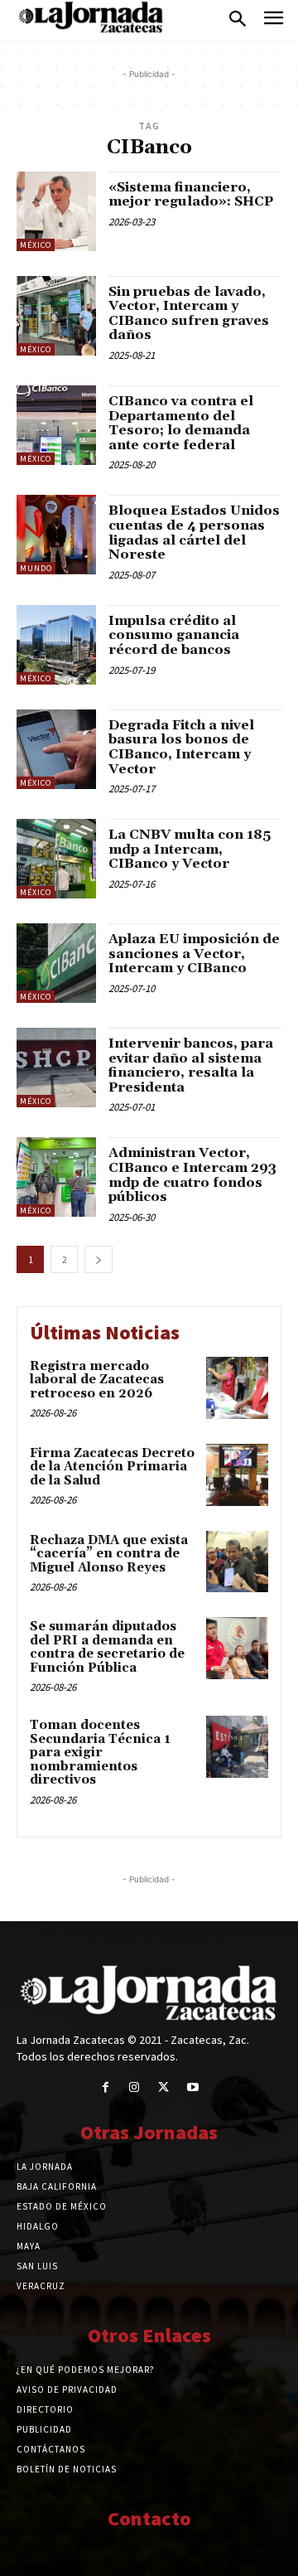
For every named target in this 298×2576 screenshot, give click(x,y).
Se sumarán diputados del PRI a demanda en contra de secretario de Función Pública (107, 1647)
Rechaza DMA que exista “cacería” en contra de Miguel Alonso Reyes (109, 1554)
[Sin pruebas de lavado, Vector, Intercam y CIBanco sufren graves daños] (56, 316)
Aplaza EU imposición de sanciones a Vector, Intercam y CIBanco (194, 954)
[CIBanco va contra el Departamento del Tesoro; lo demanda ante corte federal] (56, 425)
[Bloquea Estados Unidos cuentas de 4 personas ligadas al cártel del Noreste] (56, 535)
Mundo (36, 568)
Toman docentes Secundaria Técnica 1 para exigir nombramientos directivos (100, 1753)
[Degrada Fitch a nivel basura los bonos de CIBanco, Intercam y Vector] (56, 749)
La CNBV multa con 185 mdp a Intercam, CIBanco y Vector (190, 849)
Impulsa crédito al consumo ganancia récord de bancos (174, 635)
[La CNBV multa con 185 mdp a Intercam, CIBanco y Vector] (56, 859)
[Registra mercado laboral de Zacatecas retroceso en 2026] (237, 1388)
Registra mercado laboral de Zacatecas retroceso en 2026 (97, 1380)
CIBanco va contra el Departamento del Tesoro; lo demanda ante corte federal (181, 423)
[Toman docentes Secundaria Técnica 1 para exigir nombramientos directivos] (237, 1747)
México (36, 245)
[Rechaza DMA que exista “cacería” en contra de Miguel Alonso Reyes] (237, 1562)
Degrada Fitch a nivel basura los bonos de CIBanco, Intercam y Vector (181, 747)
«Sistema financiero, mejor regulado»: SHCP (191, 195)
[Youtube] (192, 2087)
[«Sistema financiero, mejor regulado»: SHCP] (56, 211)
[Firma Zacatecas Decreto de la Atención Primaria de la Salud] (237, 1475)
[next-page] (99, 1259)
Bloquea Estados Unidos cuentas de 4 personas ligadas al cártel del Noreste (194, 533)
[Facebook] (106, 2087)
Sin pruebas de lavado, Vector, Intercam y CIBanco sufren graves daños (189, 314)
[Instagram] (135, 2087)
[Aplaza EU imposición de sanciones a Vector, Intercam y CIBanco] (56, 963)
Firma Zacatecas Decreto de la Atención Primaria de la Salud (112, 1467)
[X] (163, 2087)
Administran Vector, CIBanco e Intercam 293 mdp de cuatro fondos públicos (192, 1175)
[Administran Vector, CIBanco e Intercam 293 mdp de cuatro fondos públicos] (56, 1177)
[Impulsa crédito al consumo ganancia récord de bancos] (56, 645)
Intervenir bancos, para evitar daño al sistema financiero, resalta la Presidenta (191, 1065)
